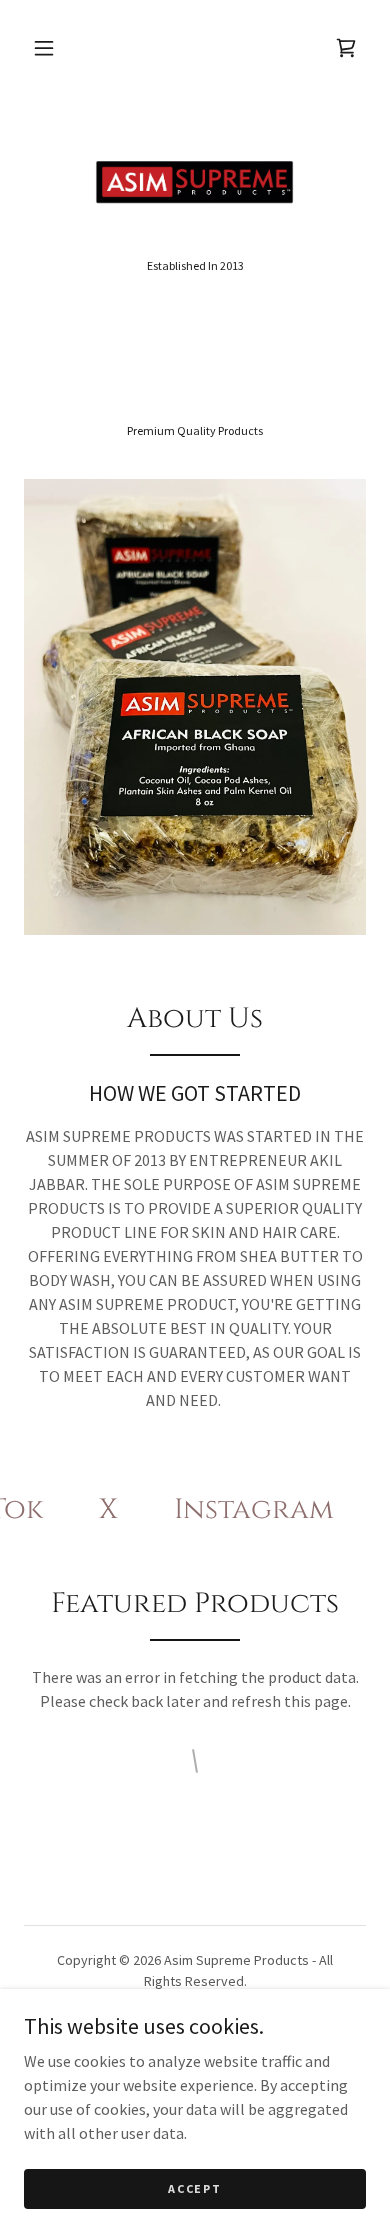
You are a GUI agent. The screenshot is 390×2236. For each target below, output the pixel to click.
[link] (195, 183)
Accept (194, 2188)
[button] (44, 48)
